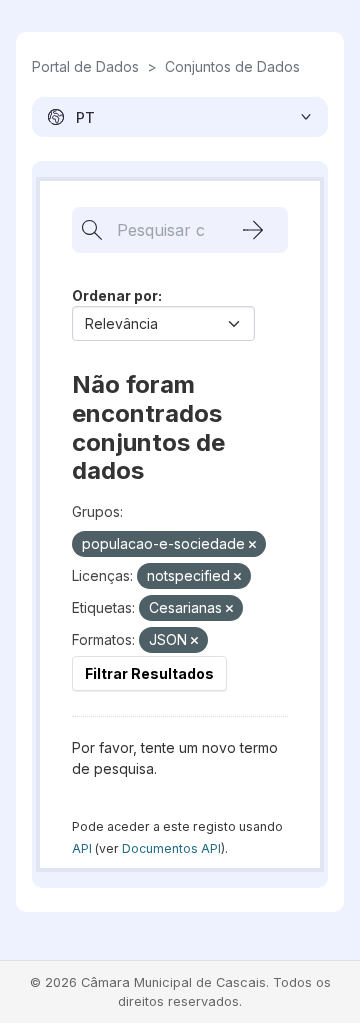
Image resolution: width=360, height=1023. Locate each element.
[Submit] (253, 230)
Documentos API (171, 848)
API (82, 848)
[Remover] (252, 545)
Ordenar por (115, 295)
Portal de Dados (85, 66)
